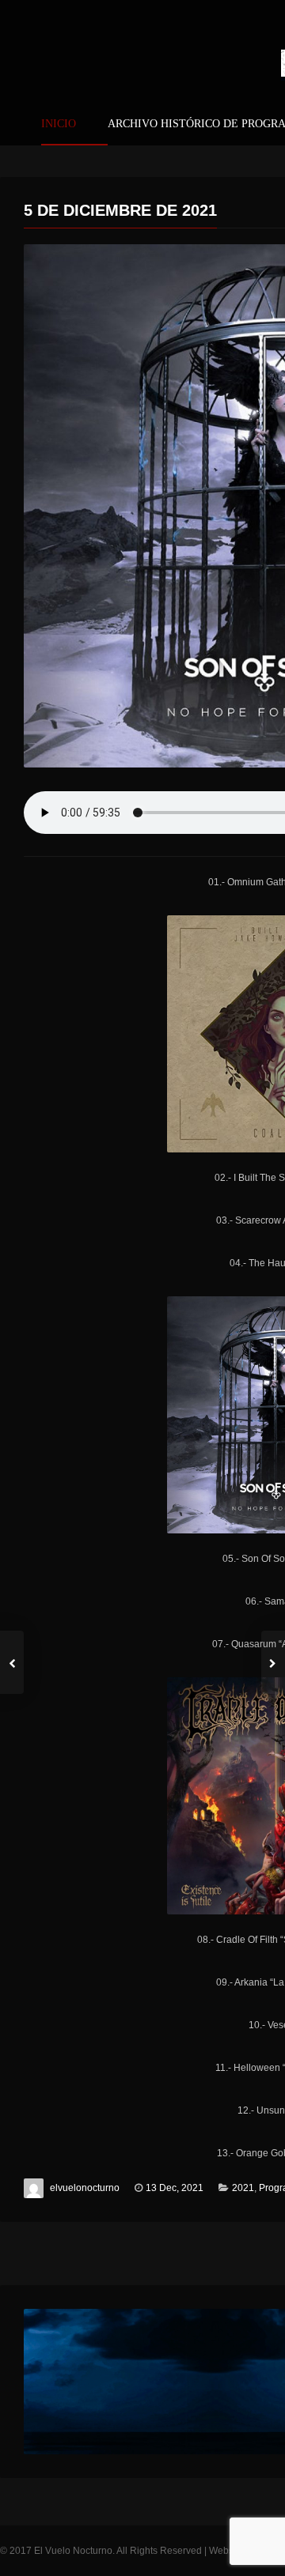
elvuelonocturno (85, 2188)
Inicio (59, 124)
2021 (243, 2188)
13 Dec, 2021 (175, 2188)
